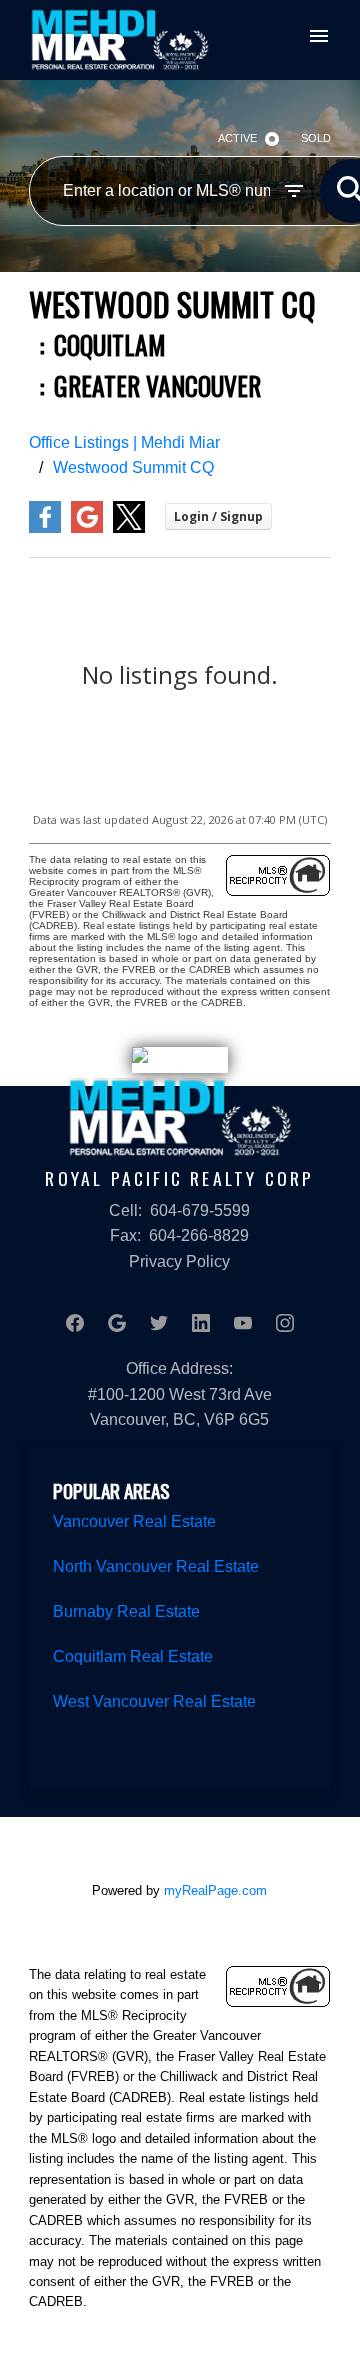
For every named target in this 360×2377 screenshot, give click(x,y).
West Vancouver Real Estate (154, 1701)
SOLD (316, 138)
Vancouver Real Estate (134, 1521)
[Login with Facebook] (45, 528)
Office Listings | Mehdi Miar (124, 442)
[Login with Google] (87, 528)
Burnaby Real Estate (126, 1611)
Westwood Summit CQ (133, 467)
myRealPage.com (215, 1890)
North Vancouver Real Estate (156, 1566)
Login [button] (218, 516)
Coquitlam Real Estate (133, 1656)
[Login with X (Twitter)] (129, 528)
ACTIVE (237, 138)
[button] (75, 1323)
